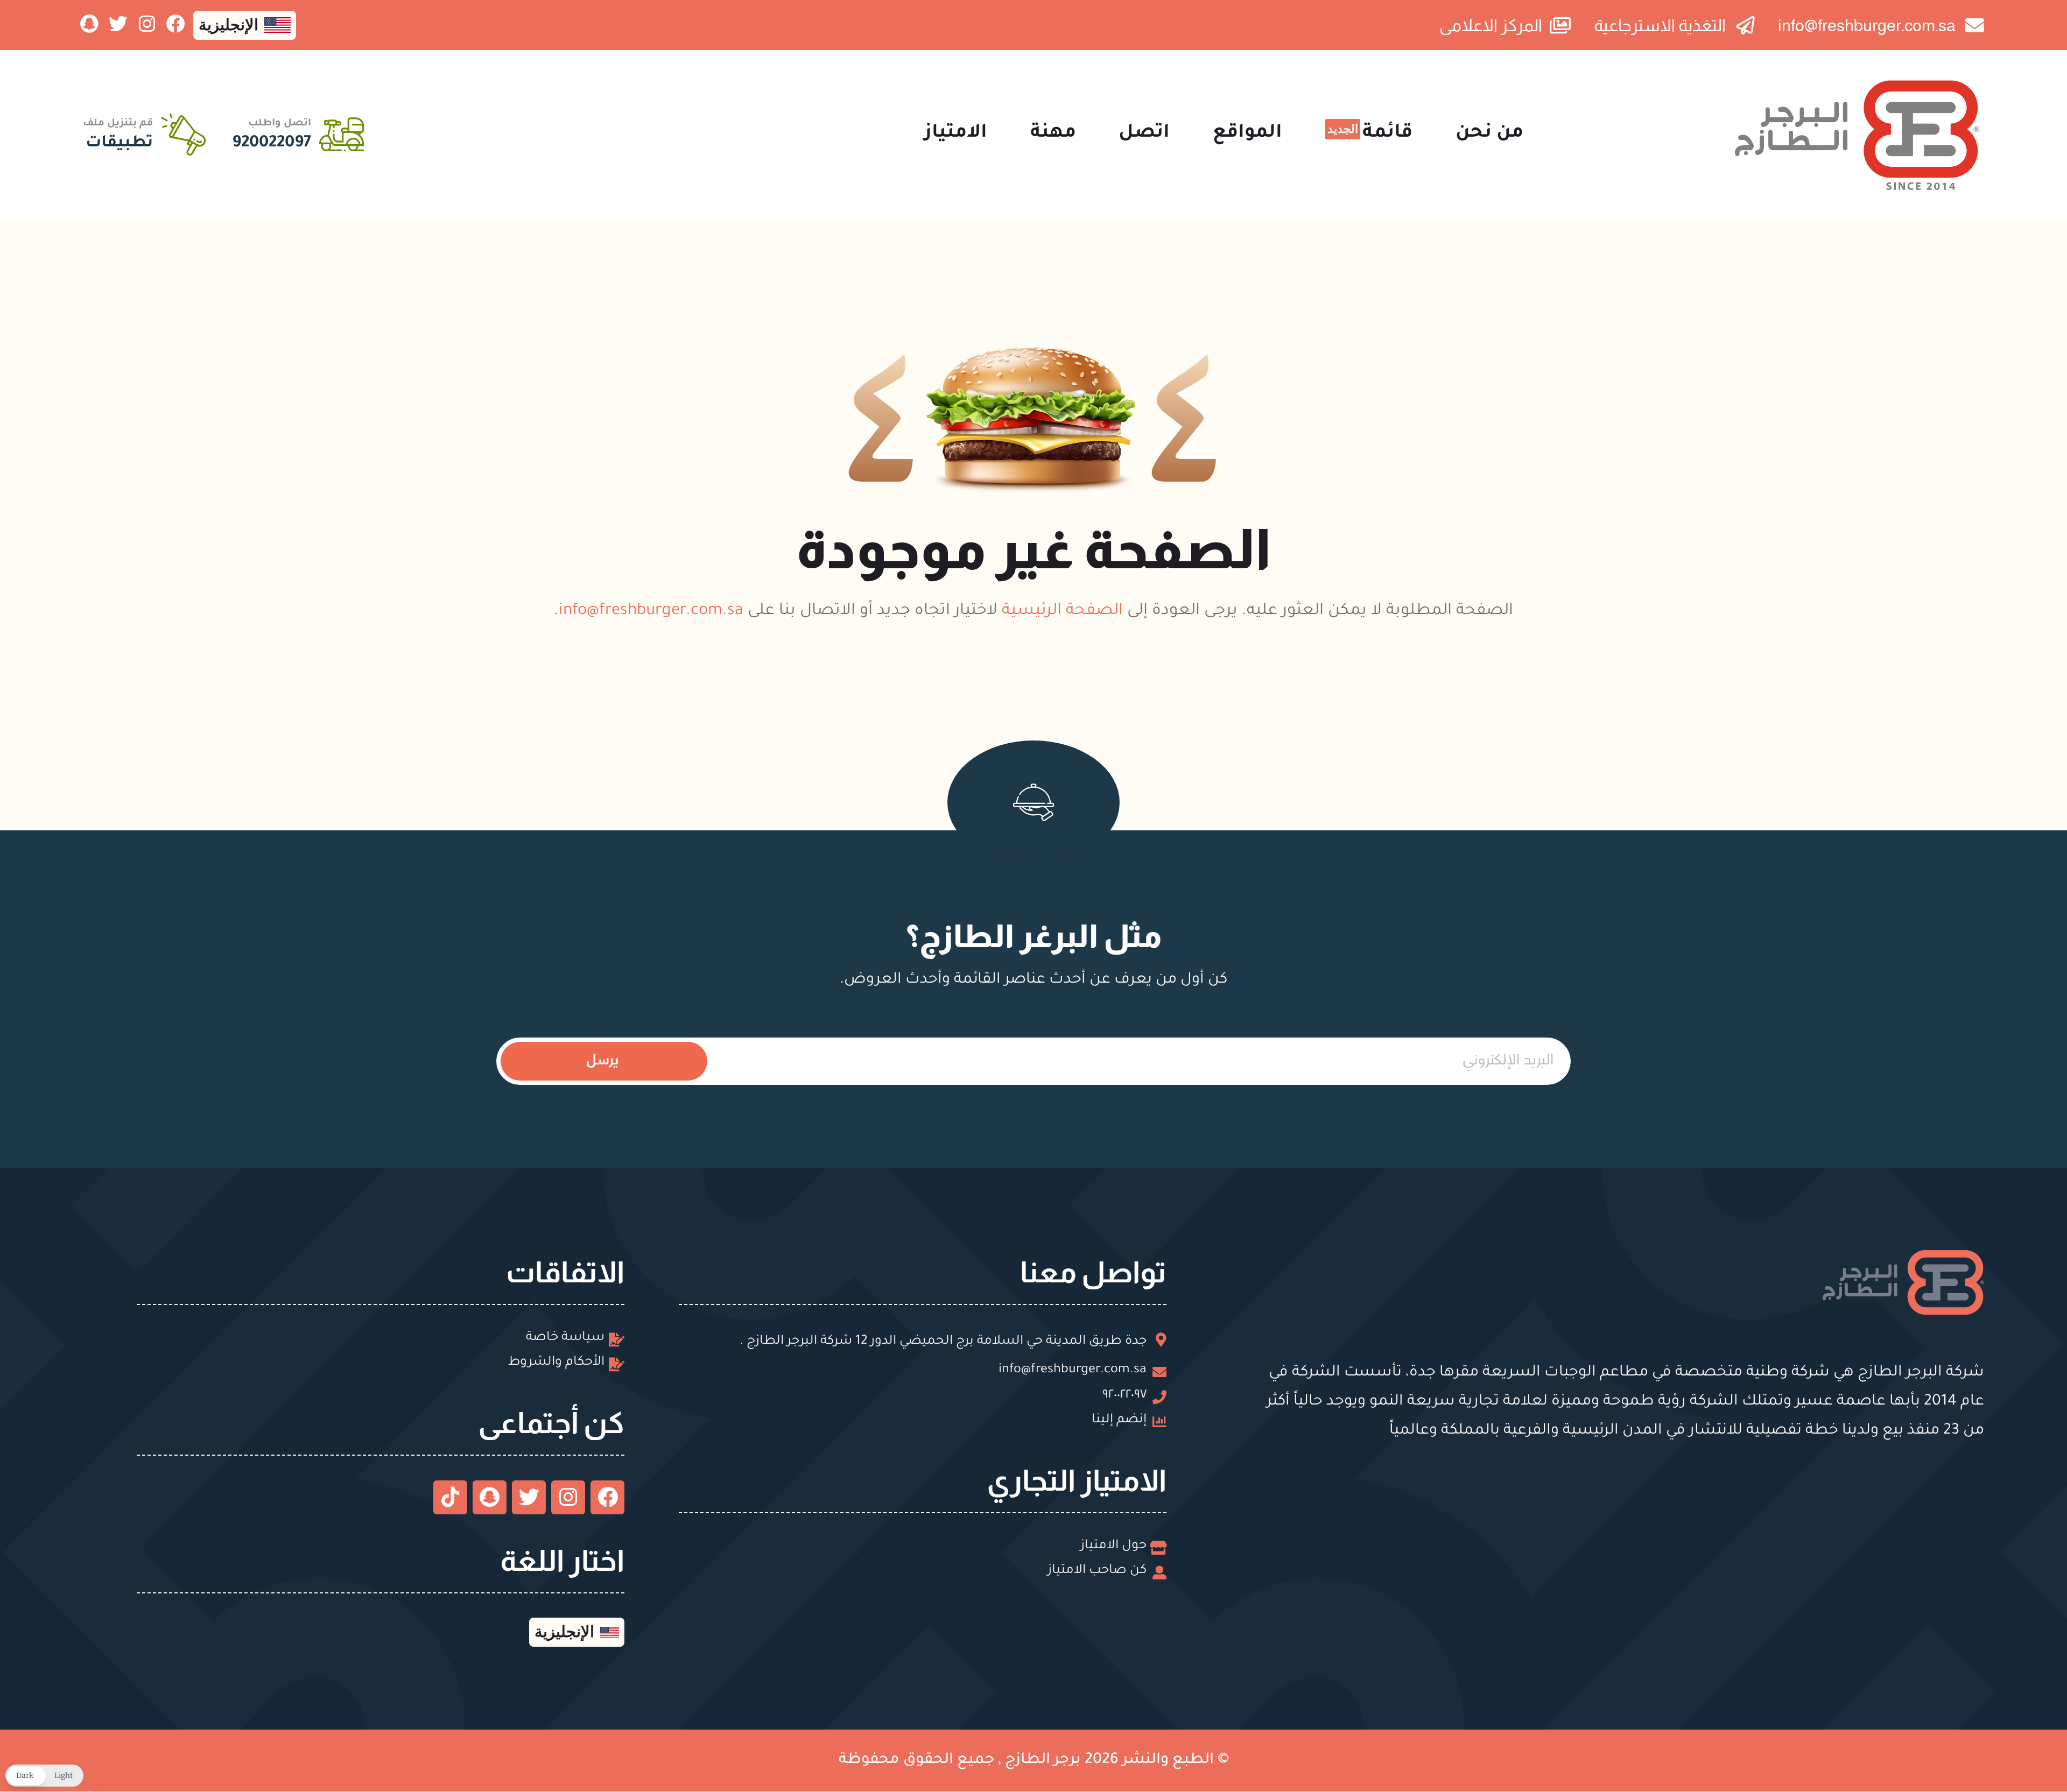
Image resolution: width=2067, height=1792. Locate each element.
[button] (44, 1776)
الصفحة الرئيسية (1062, 612)
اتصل (1144, 134)
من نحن (1489, 134)
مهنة (1053, 134)
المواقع (1247, 134)
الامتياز (956, 134)
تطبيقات (119, 144)
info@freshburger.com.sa (651, 612)
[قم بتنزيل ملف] (183, 134)
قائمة (1370, 133)
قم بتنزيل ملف (118, 124)
